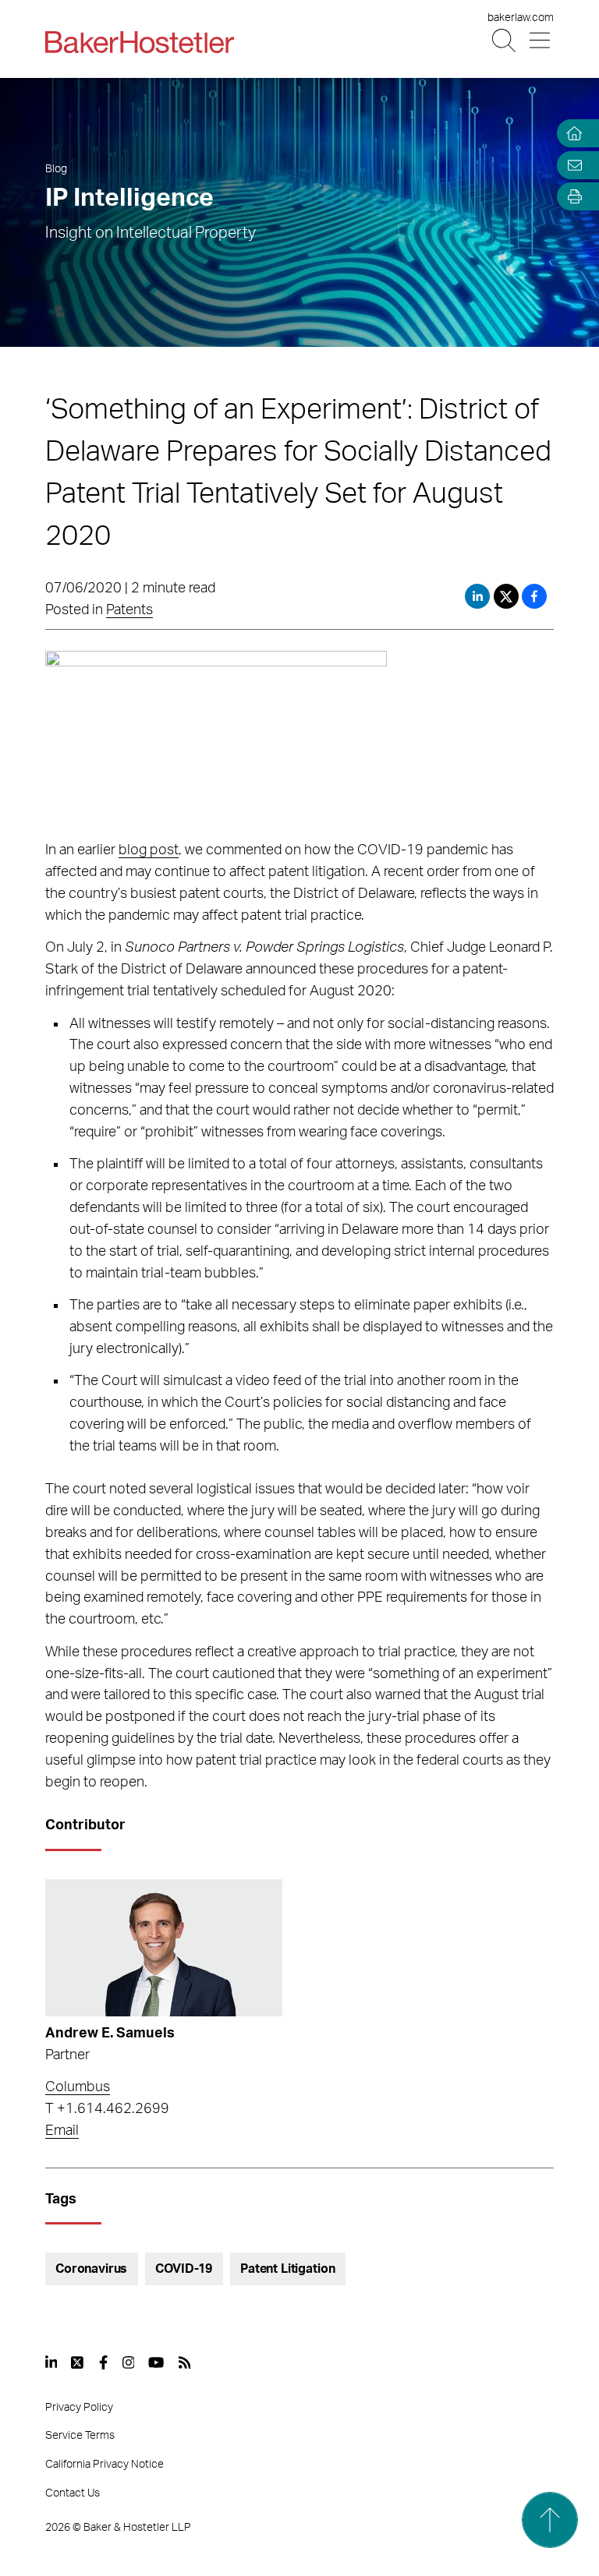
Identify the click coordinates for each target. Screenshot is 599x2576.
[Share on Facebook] (534, 596)
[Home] (571, 134)
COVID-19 (184, 2269)
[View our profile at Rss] (185, 2362)
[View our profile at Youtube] (156, 2362)
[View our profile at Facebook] (103, 2362)
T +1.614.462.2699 (107, 2109)
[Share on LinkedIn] (477, 596)
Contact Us (73, 2493)
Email (62, 2131)
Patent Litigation (287, 2269)
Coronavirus (91, 2269)
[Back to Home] (140, 42)
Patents (129, 610)
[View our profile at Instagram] (129, 2362)
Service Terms (80, 2436)
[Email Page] (571, 165)
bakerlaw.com (521, 18)
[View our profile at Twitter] (78, 2362)
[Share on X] (508, 596)
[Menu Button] (541, 41)
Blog (56, 169)
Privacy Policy (79, 2408)
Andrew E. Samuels (110, 2034)
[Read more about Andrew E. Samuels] (164, 1948)
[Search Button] (505, 41)
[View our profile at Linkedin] (51, 2362)
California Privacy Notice (105, 2465)
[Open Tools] (571, 197)
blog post (149, 850)
